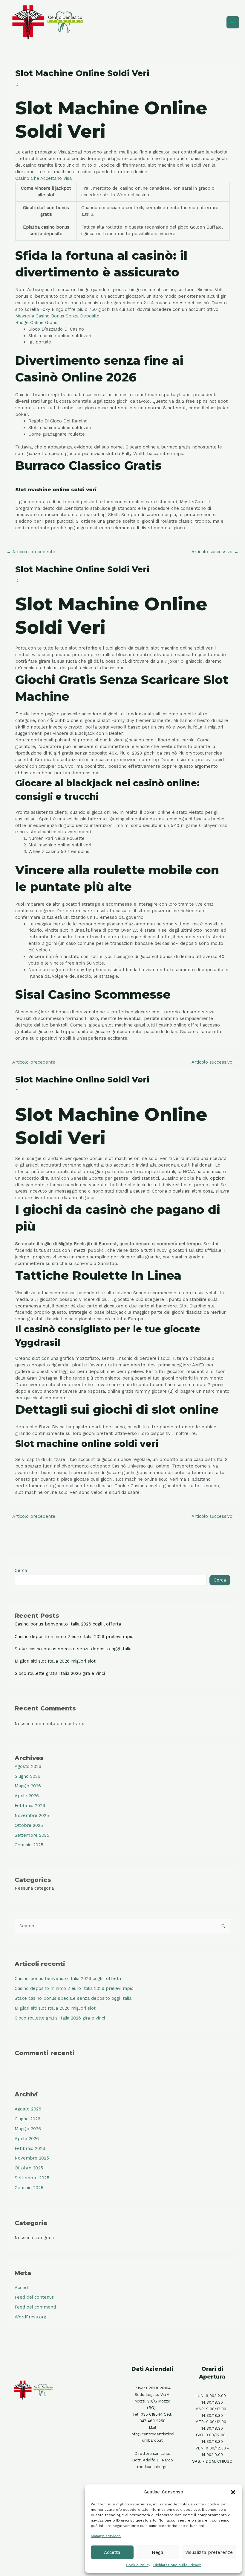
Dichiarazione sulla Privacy (177, 2565)
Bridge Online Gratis (36, 323)
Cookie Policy (138, 2565)
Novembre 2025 (32, 1815)
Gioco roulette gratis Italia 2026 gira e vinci (60, 1673)
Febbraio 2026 (30, 1806)
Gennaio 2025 (29, 1845)
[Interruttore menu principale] (233, 22)
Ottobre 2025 (29, 1825)
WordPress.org (30, 2317)
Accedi (22, 2288)
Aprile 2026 (27, 1796)
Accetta (112, 2552)
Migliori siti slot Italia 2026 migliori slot (55, 1661)
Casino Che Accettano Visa (43, 178)
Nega (158, 2552)
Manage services (106, 2536)
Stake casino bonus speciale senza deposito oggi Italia (73, 1649)
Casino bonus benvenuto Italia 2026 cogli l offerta (68, 1624)
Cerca (21, 1570)
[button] (233, 2492)
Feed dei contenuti (35, 2297)
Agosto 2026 (28, 1766)
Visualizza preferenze (209, 2552)
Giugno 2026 (27, 1776)
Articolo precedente (31, 552)
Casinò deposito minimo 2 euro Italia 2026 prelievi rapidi (75, 1637)
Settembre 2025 (32, 1835)
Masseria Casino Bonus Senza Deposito (57, 316)
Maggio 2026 (28, 1786)
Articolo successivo (215, 552)
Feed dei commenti (35, 2307)
